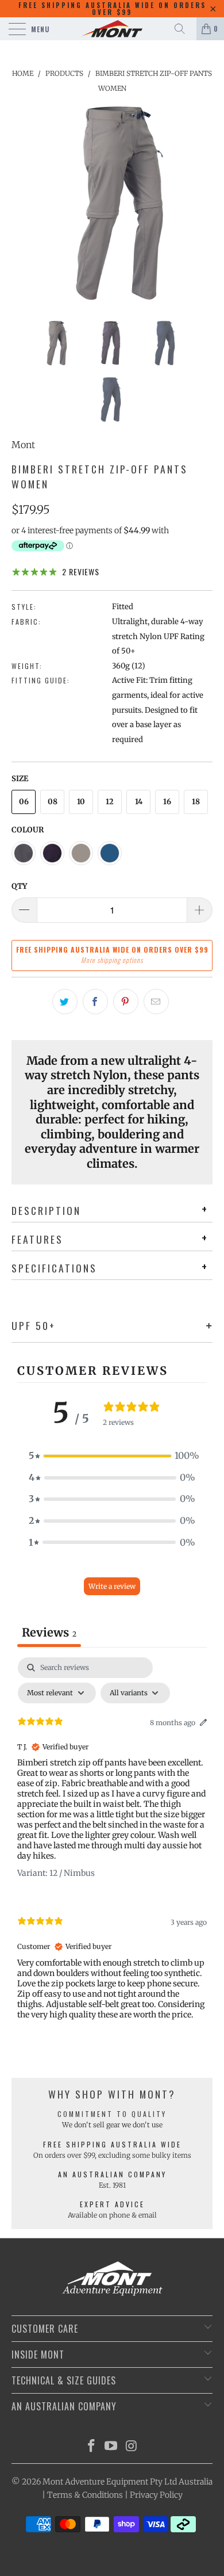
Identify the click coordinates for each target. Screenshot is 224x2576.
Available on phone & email (112, 2215)
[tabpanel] (112, 1848)
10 (81, 802)
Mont (23, 445)
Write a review (112, 1586)
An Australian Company (112, 2174)
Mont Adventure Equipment (95, 2482)
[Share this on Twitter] (65, 1002)
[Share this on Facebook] (95, 1002)
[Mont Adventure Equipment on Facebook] (91, 2447)
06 (24, 802)
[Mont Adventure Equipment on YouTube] (111, 2447)
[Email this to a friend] (156, 1002)
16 (167, 802)
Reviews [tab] (49, 1632)
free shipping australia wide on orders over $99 (112, 9)
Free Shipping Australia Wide (112, 2144)
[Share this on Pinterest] (126, 1002)
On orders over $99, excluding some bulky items (112, 2155)
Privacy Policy (156, 2495)
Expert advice (112, 2204)
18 (196, 802)
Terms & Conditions (85, 2495)
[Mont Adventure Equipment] (112, 29)
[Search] (184, 29)
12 (110, 802)
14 (139, 802)
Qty (19, 886)
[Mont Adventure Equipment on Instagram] (132, 2447)
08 (53, 802)
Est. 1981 (112, 2185)
